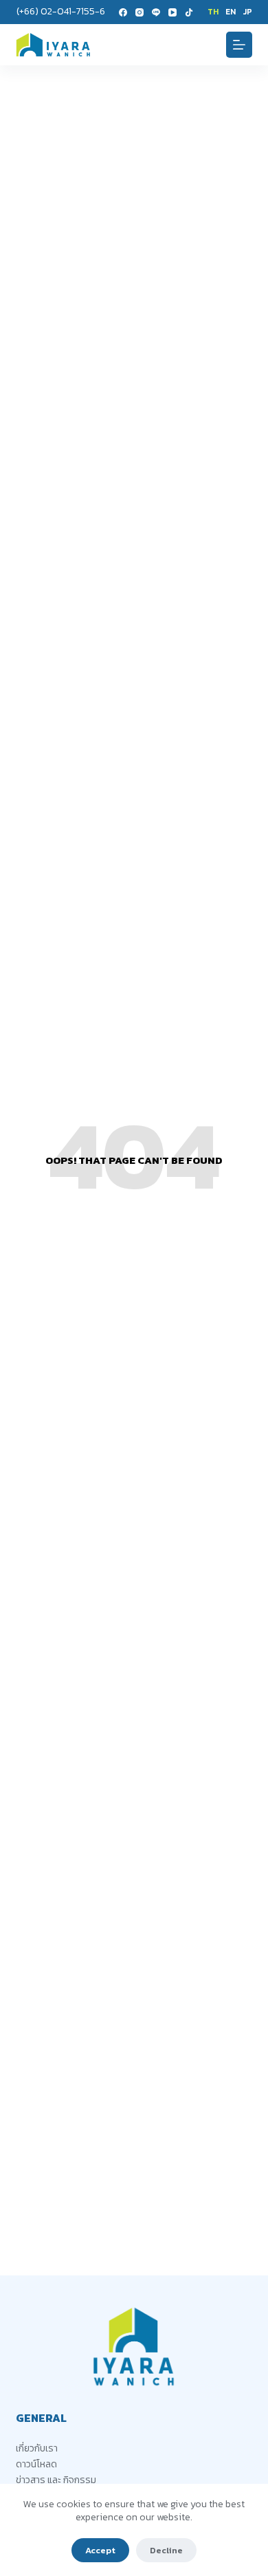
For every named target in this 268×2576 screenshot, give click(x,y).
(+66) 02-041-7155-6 (61, 11)
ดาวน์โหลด (36, 2464)
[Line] (156, 12)
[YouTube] (172, 12)
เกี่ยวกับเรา (37, 2448)
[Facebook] (123, 12)
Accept (100, 2550)
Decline (166, 2550)
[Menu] (239, 45)
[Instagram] (139, 12)
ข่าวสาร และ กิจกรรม (56, 2480)
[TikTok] (189, 12)
